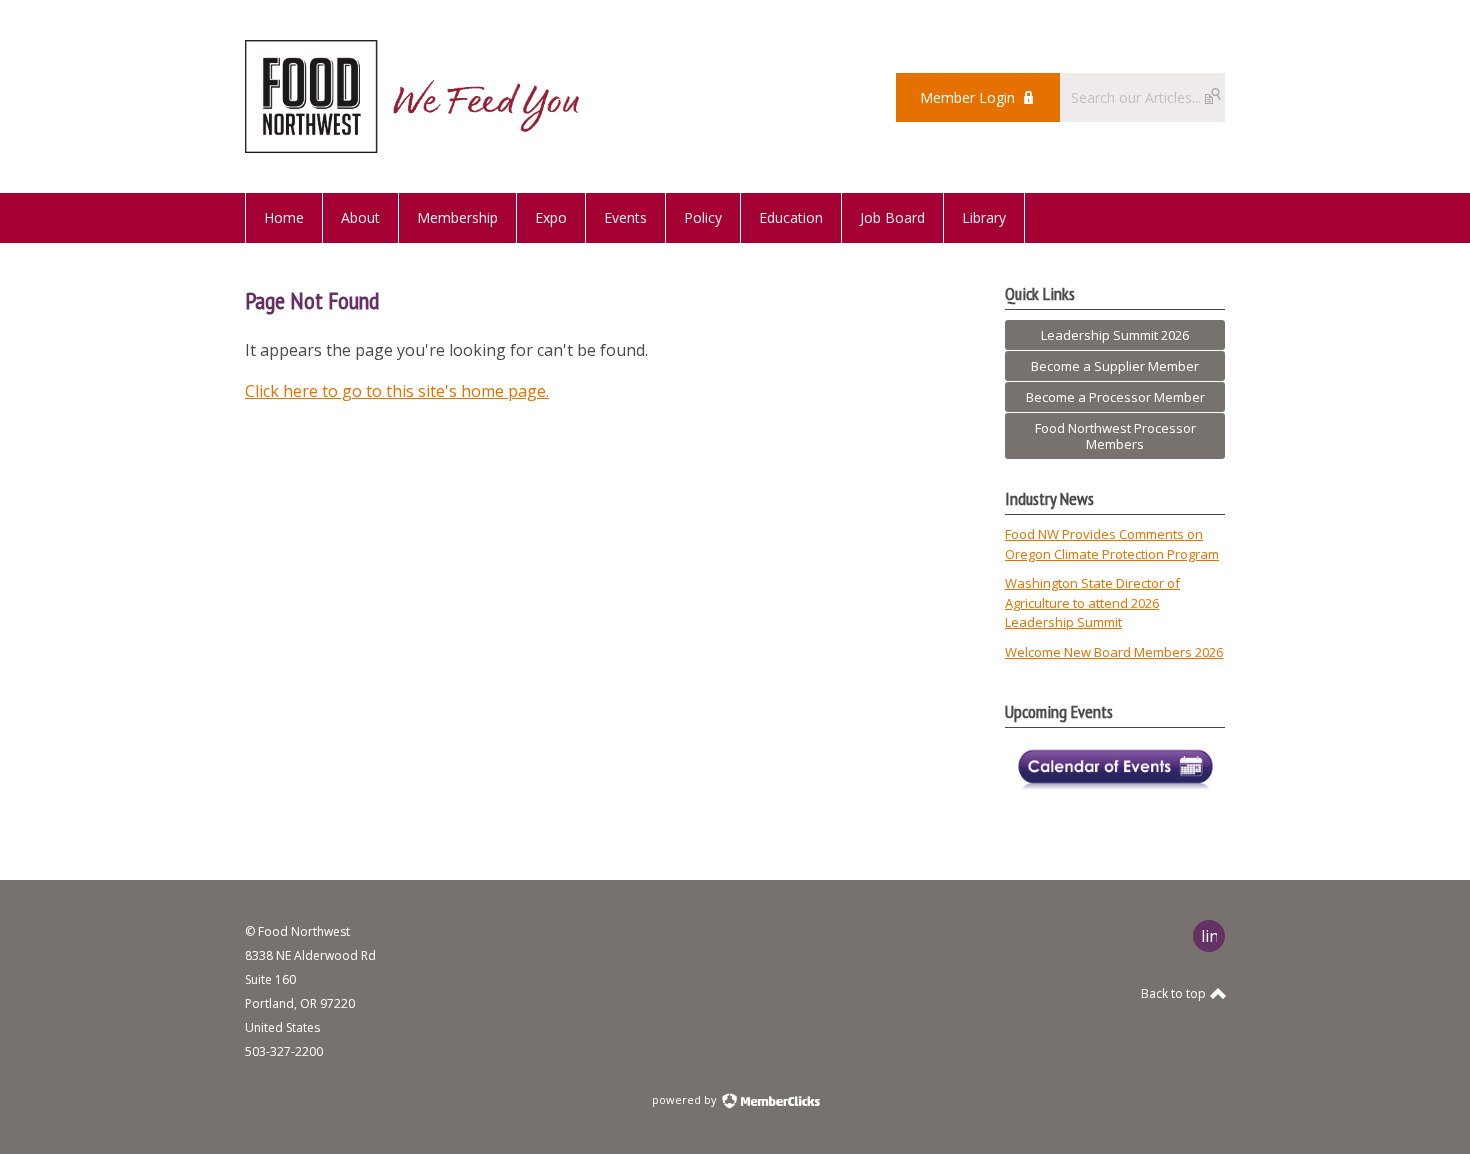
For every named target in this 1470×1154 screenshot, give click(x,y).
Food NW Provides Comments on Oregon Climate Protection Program (1112, 544)
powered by (686, 1099)
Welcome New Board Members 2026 (1114, 652)
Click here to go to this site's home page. (397, 391)
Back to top (1175, 993)
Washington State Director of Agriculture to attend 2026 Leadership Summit (1092, 602)
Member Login (967, 97)
